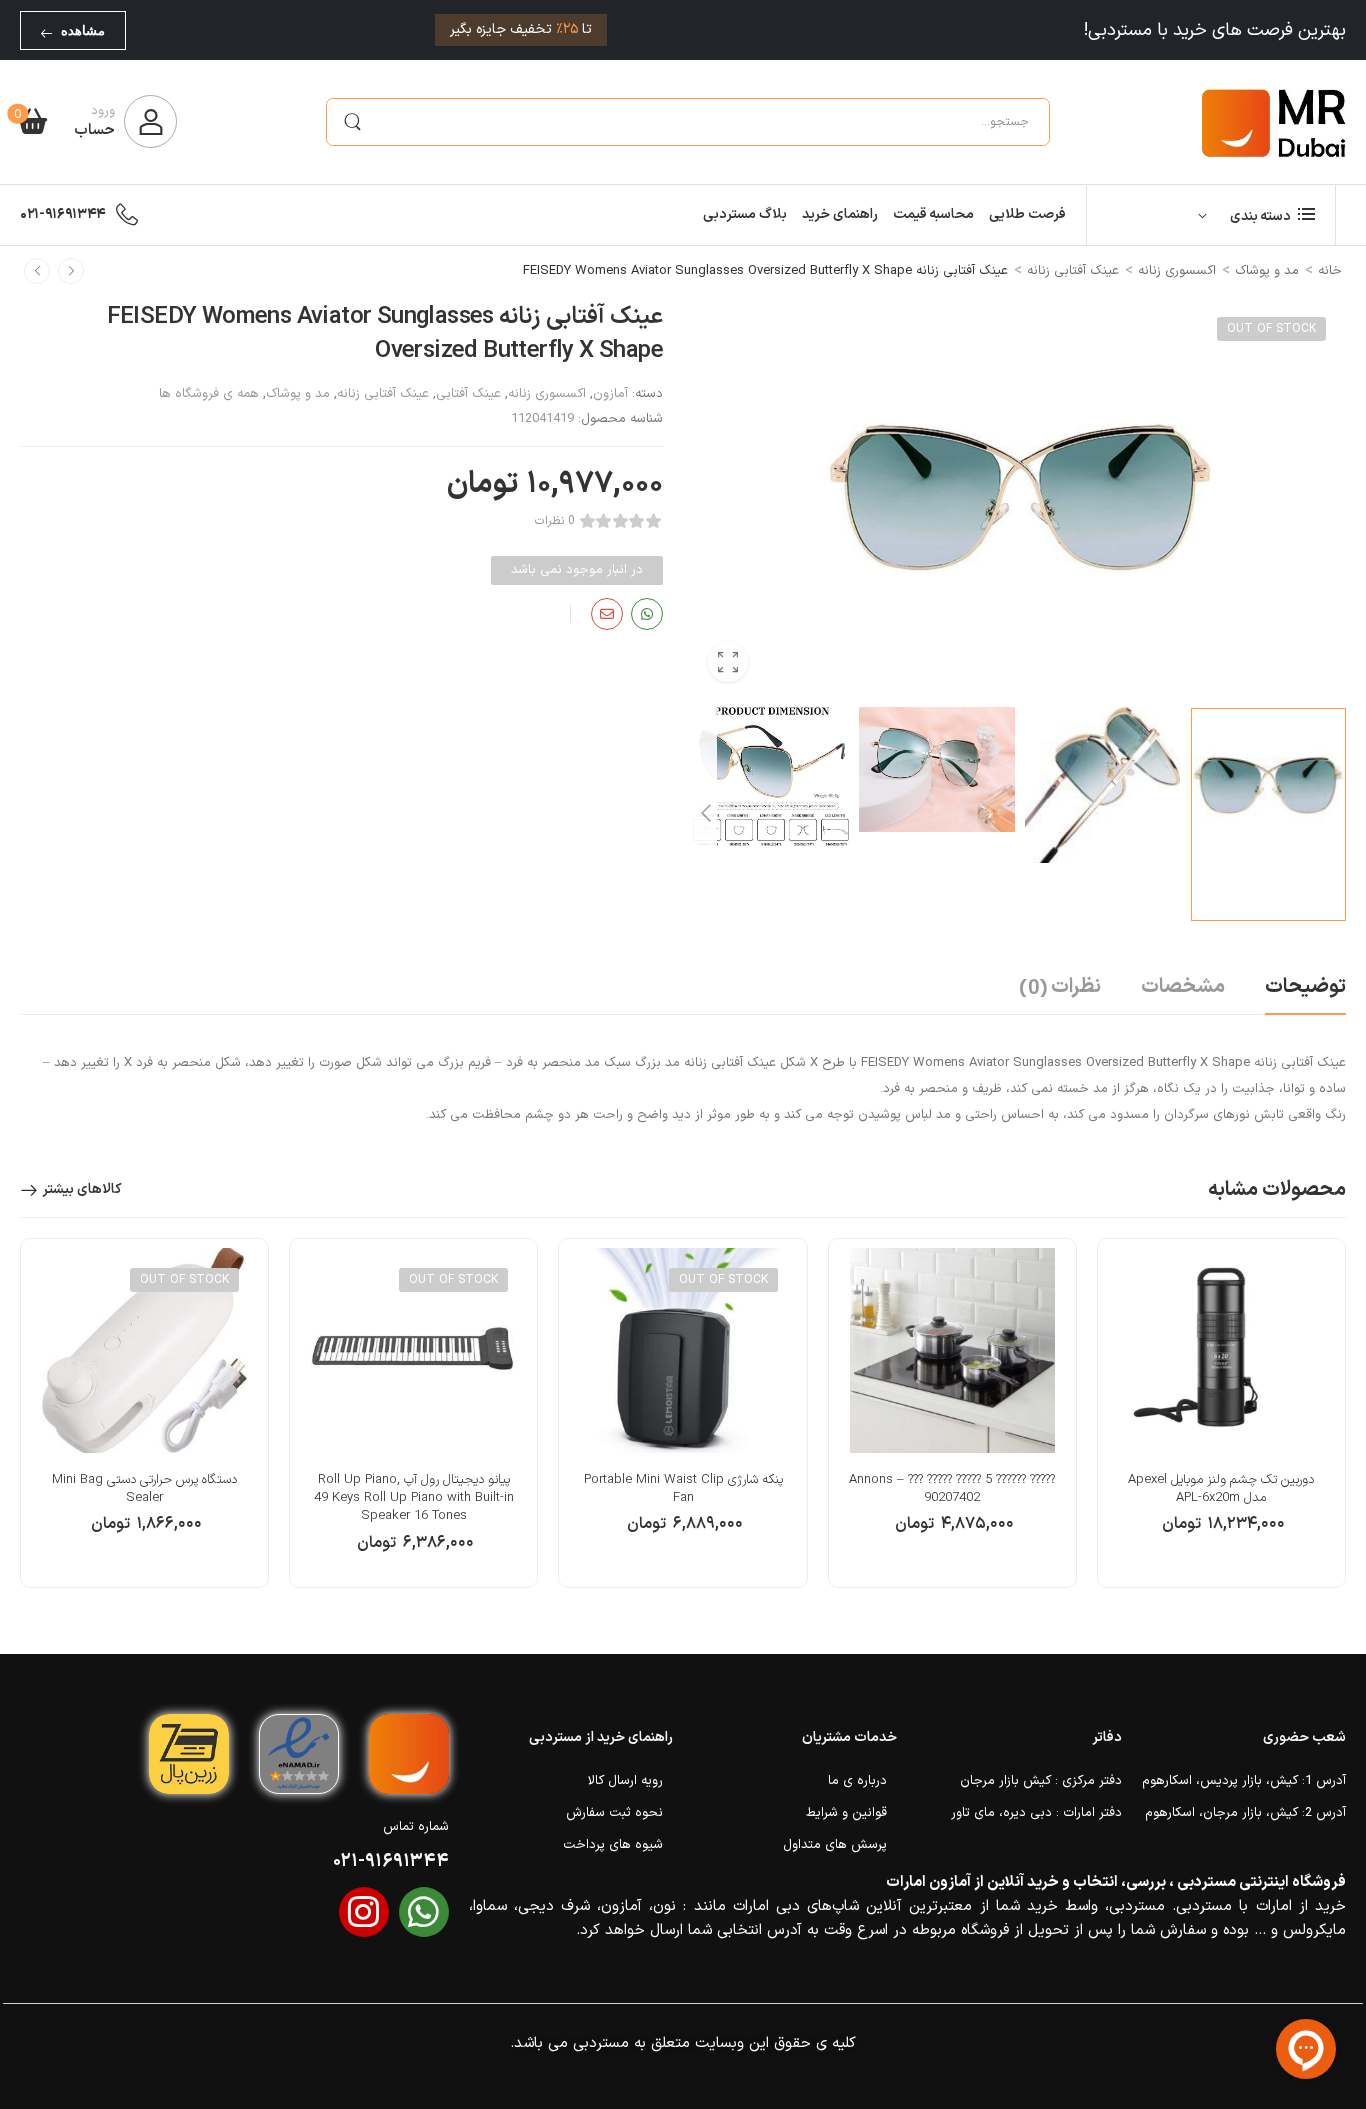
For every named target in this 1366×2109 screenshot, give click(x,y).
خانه (1330, 271)
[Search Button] (352, 122)
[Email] (607, 614)
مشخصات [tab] (1183, 987)
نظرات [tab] (1060, 988)
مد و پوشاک (1267, 271)
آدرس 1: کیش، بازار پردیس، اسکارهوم (1244, 1781)
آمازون (610, 394)
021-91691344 (63, 214)
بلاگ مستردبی (745, 214)
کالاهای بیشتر (82, 1189)
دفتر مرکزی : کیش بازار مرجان (1040, 1781)
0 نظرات (555, 521)
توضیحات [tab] (1305, 987)
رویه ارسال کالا (625, 1781)
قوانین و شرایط (846, 1813)
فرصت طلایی (1027, 214)
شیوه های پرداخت (613, 1845)
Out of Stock (1271, 329)
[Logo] (1274, 122)
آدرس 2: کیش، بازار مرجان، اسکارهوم (1245, 1813)
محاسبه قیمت (934, 214)
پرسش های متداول (835, 1845)
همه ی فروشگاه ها (209, 394)
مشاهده (83, 30)
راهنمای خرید (840, 214)
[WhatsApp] (647, 614)
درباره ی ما (857, 1781)
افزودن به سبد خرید (1221, 1534)
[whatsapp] (424, 1912)
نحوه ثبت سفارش (614, 1813)
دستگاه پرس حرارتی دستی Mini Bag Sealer (144, 1489)
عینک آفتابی (468, 394)
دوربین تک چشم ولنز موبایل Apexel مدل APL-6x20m (1221, 1489)
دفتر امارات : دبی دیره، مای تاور (1036, 1813)
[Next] (705, 814)
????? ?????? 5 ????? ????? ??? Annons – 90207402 (952, 1489)
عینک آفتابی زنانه (1073, 271)
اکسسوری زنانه (1177, 271)
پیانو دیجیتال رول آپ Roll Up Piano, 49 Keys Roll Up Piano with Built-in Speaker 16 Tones (414, 1498)
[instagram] (364, 1912)
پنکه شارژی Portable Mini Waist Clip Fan (683, 1489)
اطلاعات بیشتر (683, 1534)
